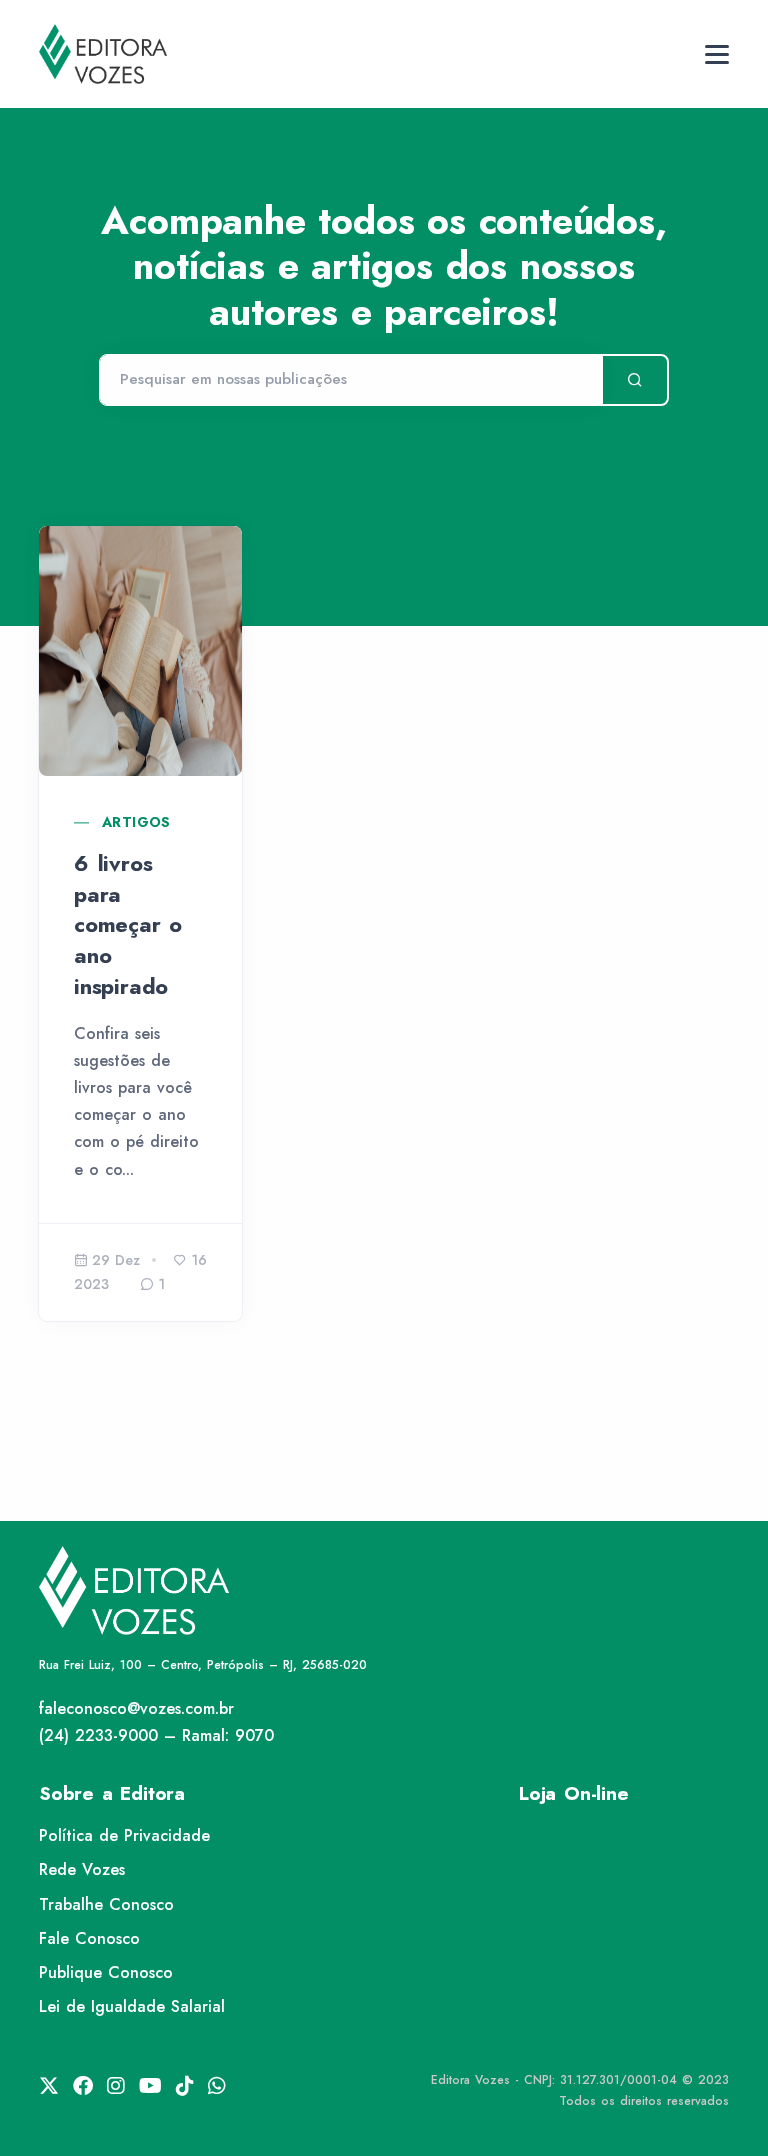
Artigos (136, 822)
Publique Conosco (106, 1972)
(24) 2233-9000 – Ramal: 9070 (156, 1735)
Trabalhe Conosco (106, 1904)
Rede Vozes (82, 1869)
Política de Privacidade (124, 1835)
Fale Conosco (89, 1938)
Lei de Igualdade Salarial (132, 2006)
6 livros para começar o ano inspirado (128, 924)
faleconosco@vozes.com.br (136, 1708)
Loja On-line (574, 1793)
